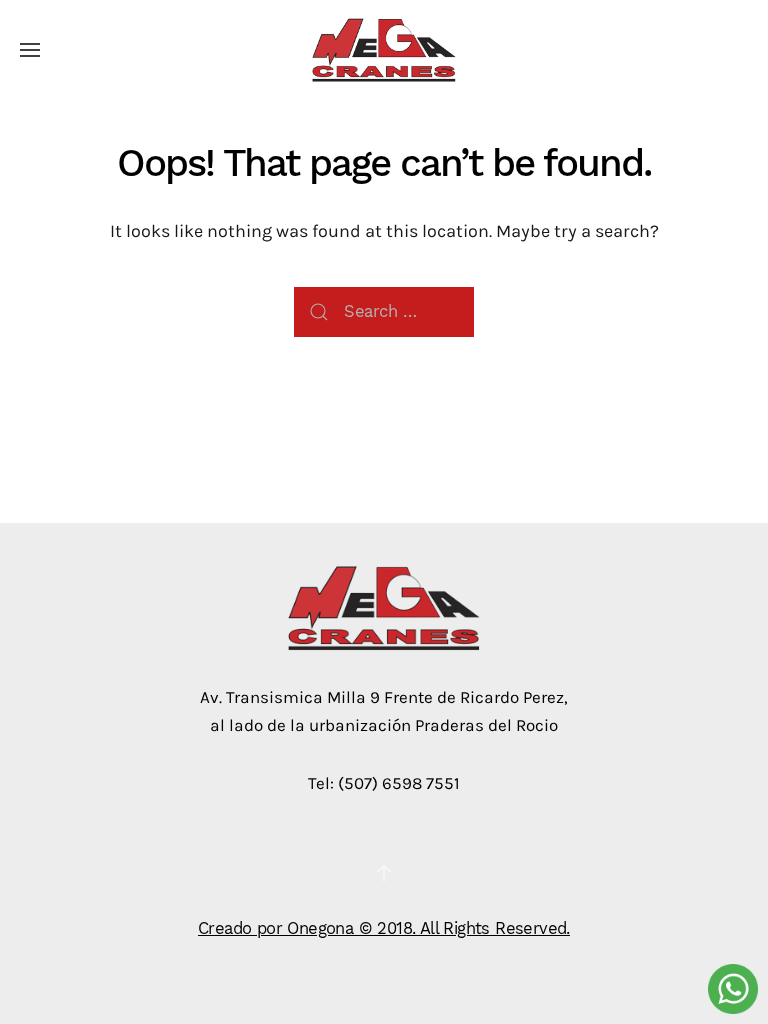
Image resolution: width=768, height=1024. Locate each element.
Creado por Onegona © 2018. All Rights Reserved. (384, 928)
